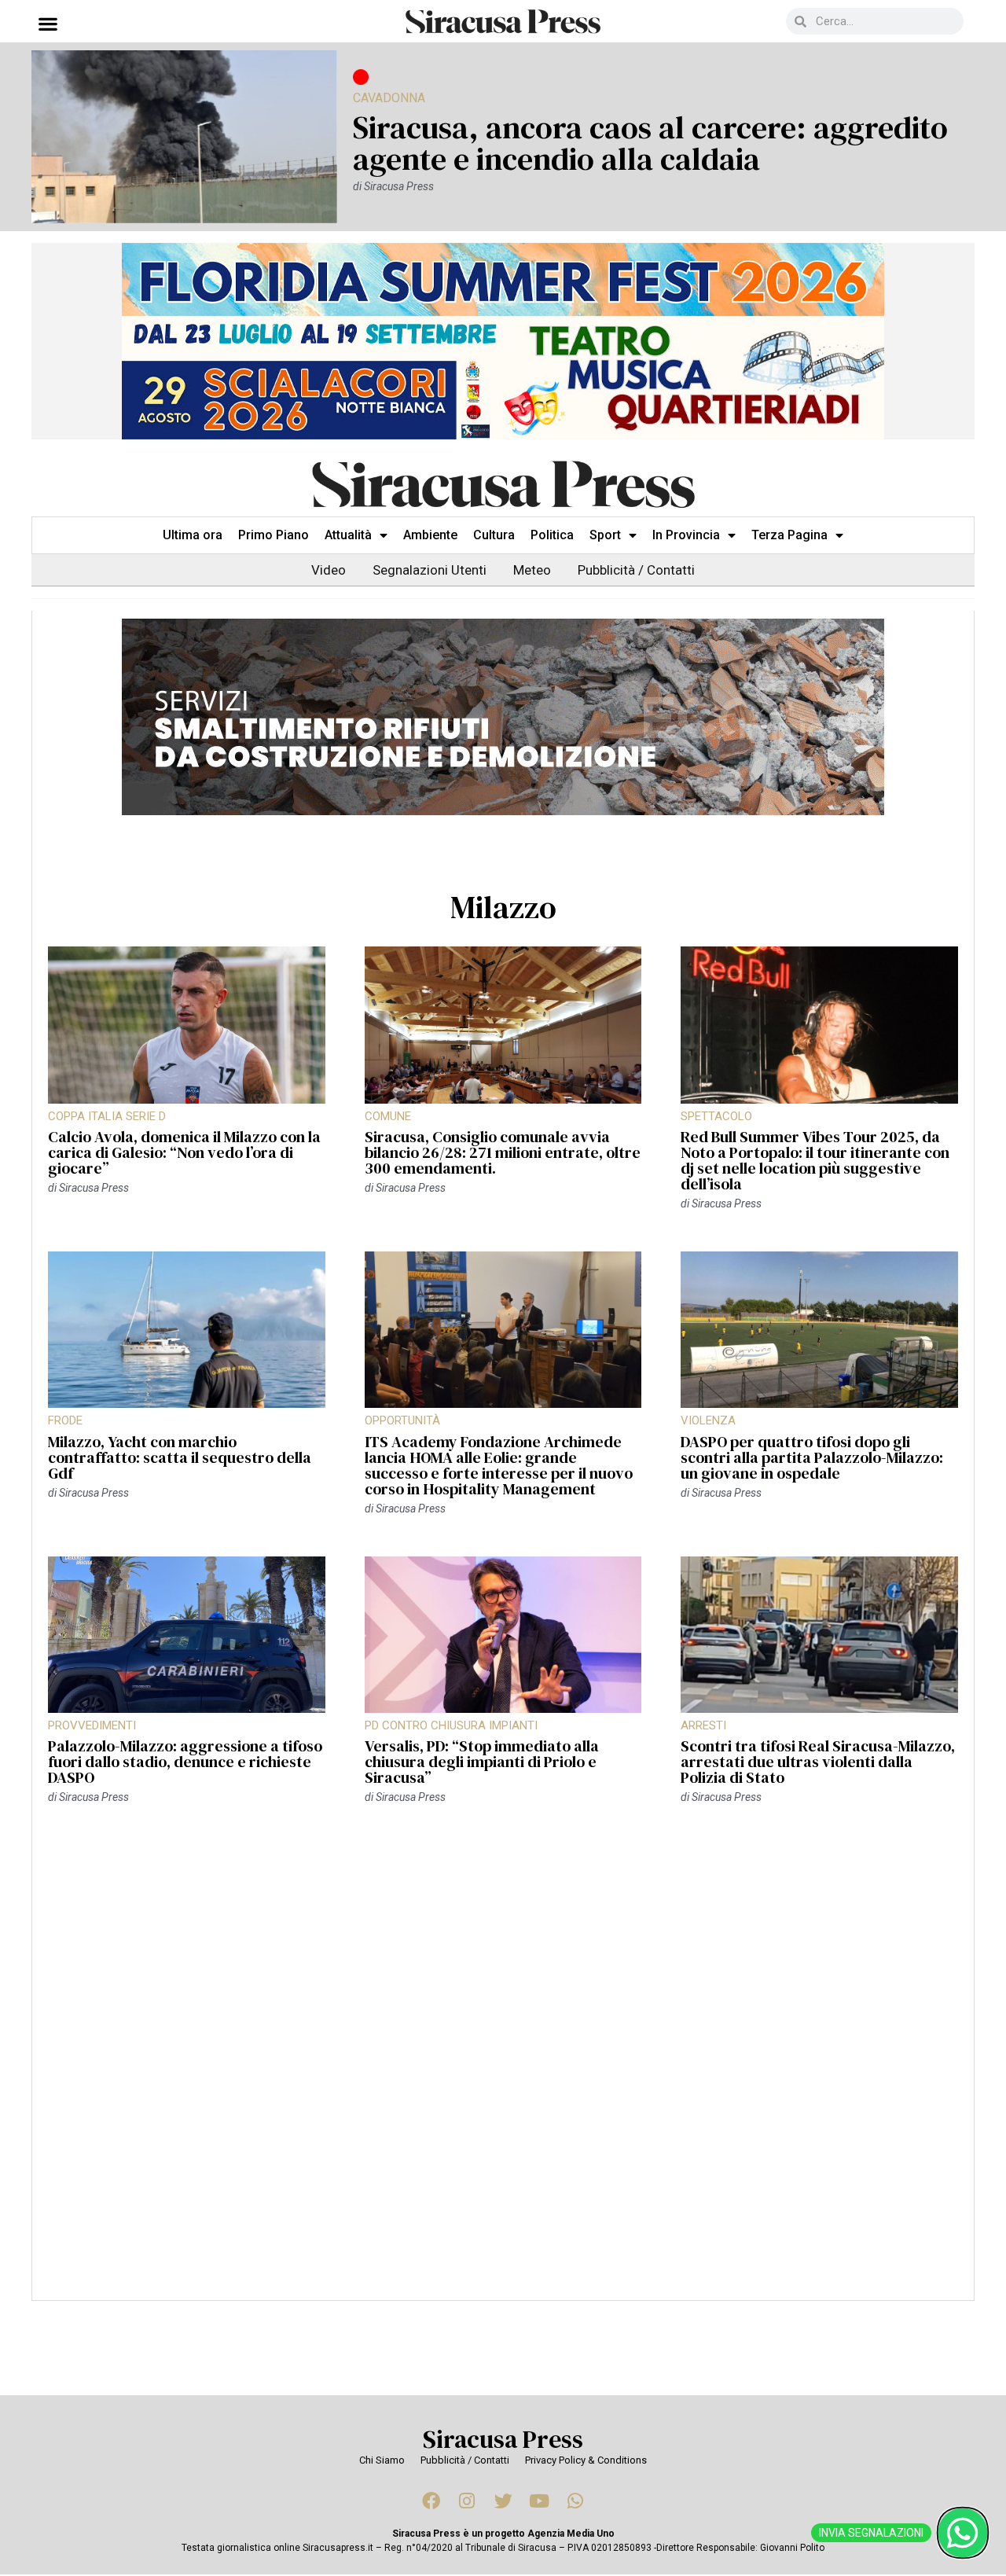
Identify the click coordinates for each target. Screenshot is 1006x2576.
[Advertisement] (503, 2061)
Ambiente (430, 535)
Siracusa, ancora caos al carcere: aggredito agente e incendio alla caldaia (650, 143)
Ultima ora (193, 535)
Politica (552, 535)
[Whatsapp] (575, 2501)
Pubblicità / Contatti (636, 570)
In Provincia (686, 535)
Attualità (348, 535)
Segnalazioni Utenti (430, 570)
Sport (605, 535)
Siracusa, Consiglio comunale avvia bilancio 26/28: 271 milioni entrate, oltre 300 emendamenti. (503, 1152)
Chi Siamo (382, 2460)
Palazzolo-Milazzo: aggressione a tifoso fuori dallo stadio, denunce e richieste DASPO (185, 1762)
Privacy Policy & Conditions (586, 2460)
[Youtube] (539, 2501)
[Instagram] (467, 2501)
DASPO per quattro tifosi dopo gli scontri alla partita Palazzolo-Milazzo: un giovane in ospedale (812, 1457)
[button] (48, 23)
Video (329, 570)
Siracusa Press (503, 2439)
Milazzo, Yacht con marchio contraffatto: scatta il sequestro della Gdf (180, 1457)
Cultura (494, 535)
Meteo (532, 570)
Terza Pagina (789, 535)
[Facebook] (431, 2501)
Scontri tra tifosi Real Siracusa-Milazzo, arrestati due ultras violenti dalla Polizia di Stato (818, 1762)
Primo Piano (274, 535)
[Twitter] (503, 2501)
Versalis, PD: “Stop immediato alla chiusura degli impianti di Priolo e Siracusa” (482, 1762)
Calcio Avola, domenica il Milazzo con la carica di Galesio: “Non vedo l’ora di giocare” (184, 1152)
